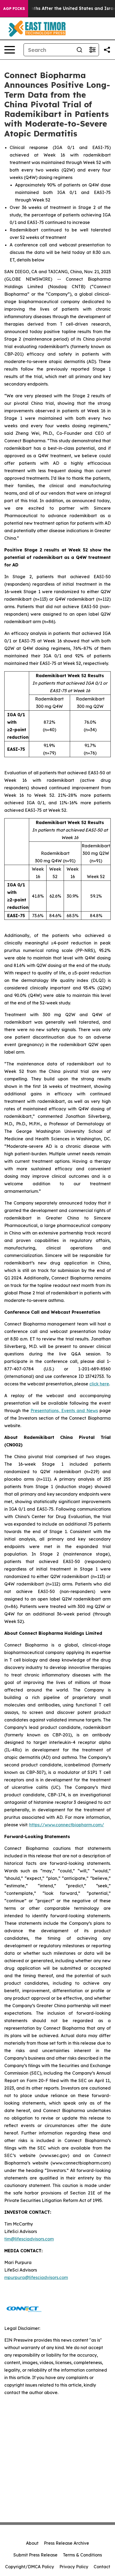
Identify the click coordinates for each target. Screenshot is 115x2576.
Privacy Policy (74, 2567)
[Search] (79, 50)
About (32, 2543)
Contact (102, 2567)
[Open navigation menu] (10, 50)
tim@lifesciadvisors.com (29, 2239)
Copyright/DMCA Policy (30, 2567)
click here (99, 1384)
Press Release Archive (66, 2543)
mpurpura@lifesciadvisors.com (36, 2277)
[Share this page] (107, 50)
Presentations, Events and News (64, 1411)
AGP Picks (14, 9)
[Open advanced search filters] (92, 50)
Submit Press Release (35, 2555)
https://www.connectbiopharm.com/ (67, 1825)
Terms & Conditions (82, 2555)
